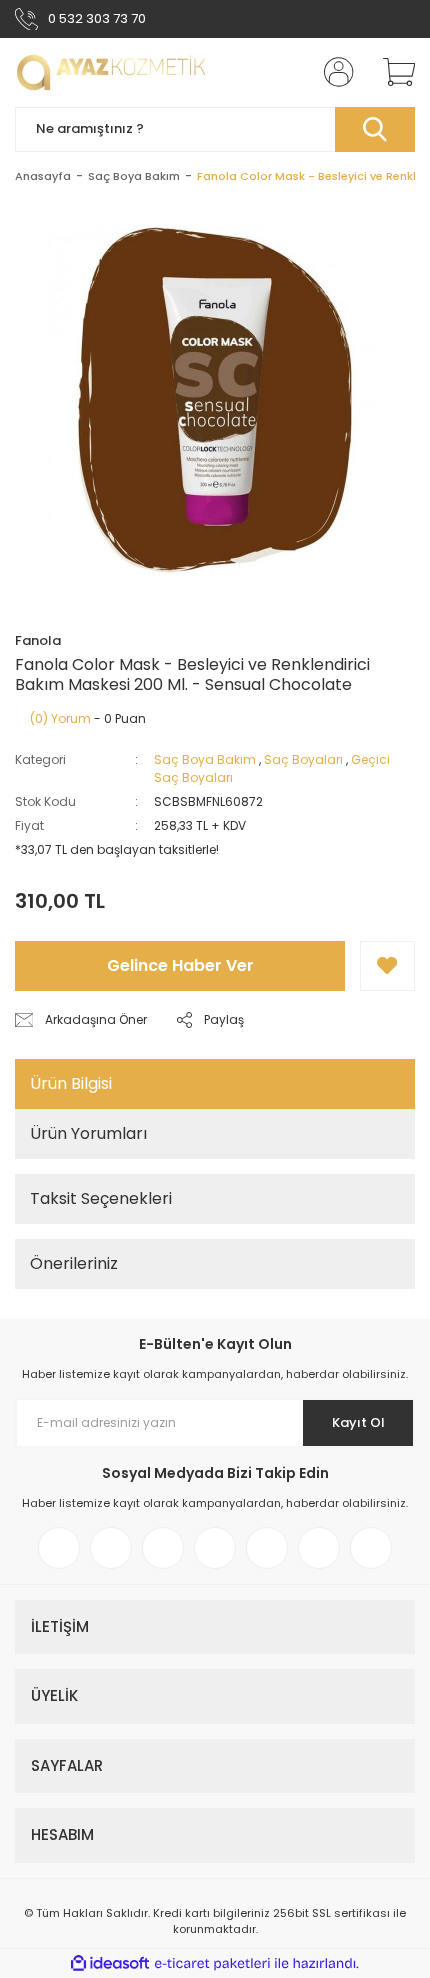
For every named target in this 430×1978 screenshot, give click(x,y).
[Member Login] (333, 72)
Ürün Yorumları (88, 1133)
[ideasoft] (110, 1963)
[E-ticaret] (212, 1964)
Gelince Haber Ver (180, 965)
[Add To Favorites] (387, 966)
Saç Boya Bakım (205, 759)
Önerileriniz (74, 1263)
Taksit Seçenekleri (101, 1198)
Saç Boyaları (303, 759)
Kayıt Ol (358, 1422)
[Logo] (111, 72)
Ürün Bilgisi (71, 1083)
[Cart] (392, 72)
